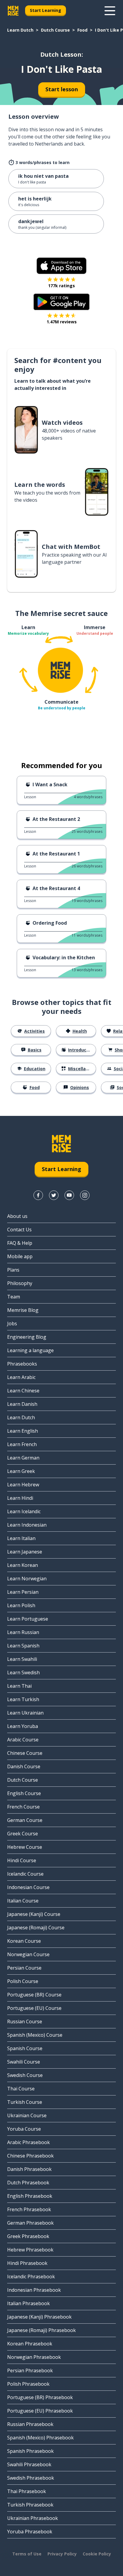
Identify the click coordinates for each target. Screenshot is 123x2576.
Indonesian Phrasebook (34, 2290)
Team (14, 1297)
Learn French (22, 1444)
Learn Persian (23, 1592)
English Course (24, 1793)
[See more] (110, 11)
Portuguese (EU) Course (34, 2008)
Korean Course (24, 1941)
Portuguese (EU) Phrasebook (40, 2411)
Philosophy (20, 1283)
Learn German (23, 1458)
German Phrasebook (30, 2223)
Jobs (12, 1323)
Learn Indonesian (27, 1525)
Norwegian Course (28, 1954)
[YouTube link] (69, 1195)
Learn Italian (21, 1538)
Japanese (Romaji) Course (36, 1928)
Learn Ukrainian (25, 1713)
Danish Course (24, 1766)
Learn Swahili (22, 1659)
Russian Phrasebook (30, 2424)
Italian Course (23, 1901)
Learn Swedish (23, 1672)
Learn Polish (21, 1605)
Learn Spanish (23, 1646)
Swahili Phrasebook (29, 2464)
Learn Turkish (23, 1699)
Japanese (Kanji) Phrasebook (39, 2317)
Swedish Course (25, 2075)
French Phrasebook (29, 2209)
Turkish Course (25, 2102)
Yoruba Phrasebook (30, 2532)
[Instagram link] (85, 1195)
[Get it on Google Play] (61, 302)
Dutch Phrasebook (28, 2183)
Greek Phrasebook (28, 2236)
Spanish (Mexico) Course (35, 2035)
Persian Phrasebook (30, 2370)
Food (82, 30)
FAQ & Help (20, 1243)
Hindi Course (22, 1860)
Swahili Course (24, 2062)
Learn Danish (22, 1404)
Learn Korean (23, 1565)
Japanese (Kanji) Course (34, 1914)
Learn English (23, 1431)
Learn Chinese (23, 1391)
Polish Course (23, 1981)
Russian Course (25, 2021)
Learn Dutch (20, 30)
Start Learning (46, 10)
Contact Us (19, 1230)
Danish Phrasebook (29, 2169)
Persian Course (24, 1968)
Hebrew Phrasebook (30, 2250)
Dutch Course (55, 30)
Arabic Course (23, 1740)
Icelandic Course (25, 1874)
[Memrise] (13, 11)
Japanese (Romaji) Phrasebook (41, 2330)
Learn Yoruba (23, 1726)
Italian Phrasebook (29, 2303)
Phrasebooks (22, 1364)
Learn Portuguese (28, 1619)
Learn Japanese (25, 1552)
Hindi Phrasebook (27, 2263)
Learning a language (30, 1350)
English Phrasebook (30, 2196)
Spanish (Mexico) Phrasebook (40, 2438)
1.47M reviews (62, 322)
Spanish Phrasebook (30, 2451)
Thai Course (21, 2089)
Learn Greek (21, 1471)
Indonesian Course (28, 1887)
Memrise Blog (23, 1310)
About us (17, 1216)
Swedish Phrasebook (31, 2478)
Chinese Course (25, 1753)
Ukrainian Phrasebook (33, 2518)
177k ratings (61, 286)
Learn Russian (23, 1632)
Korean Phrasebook (30, 2344)
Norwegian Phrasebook (34, 2357)
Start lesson (62, 89)
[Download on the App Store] (61, 266)
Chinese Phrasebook (30, 2156)
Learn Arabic (21, 1377)
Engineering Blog (27, 1337)
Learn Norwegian (27, 1579)
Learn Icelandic (24, 1511)
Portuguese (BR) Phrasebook (40, 2397)
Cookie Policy (97, 2554)
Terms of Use (27, 2554)
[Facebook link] (38, 1195)
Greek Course (23, 1834)
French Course (23, 1807)
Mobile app (20, 1256)
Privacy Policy (62, 2554)
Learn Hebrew (23, 1485)
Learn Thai (19, 1686)
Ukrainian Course (27, 2115)
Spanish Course (25, 2048)
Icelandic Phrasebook (31, 2277)
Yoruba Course (24, 2129)
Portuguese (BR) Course (34, 1995)
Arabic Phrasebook (29, 2142)
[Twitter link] (54, 1195)
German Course (25, 1820)
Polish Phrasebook (28, 2384)
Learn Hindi (20, 1498)
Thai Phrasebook (27, 2491)
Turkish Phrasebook (30, 2505)
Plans (13, 1270)
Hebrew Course (25, 1847)
